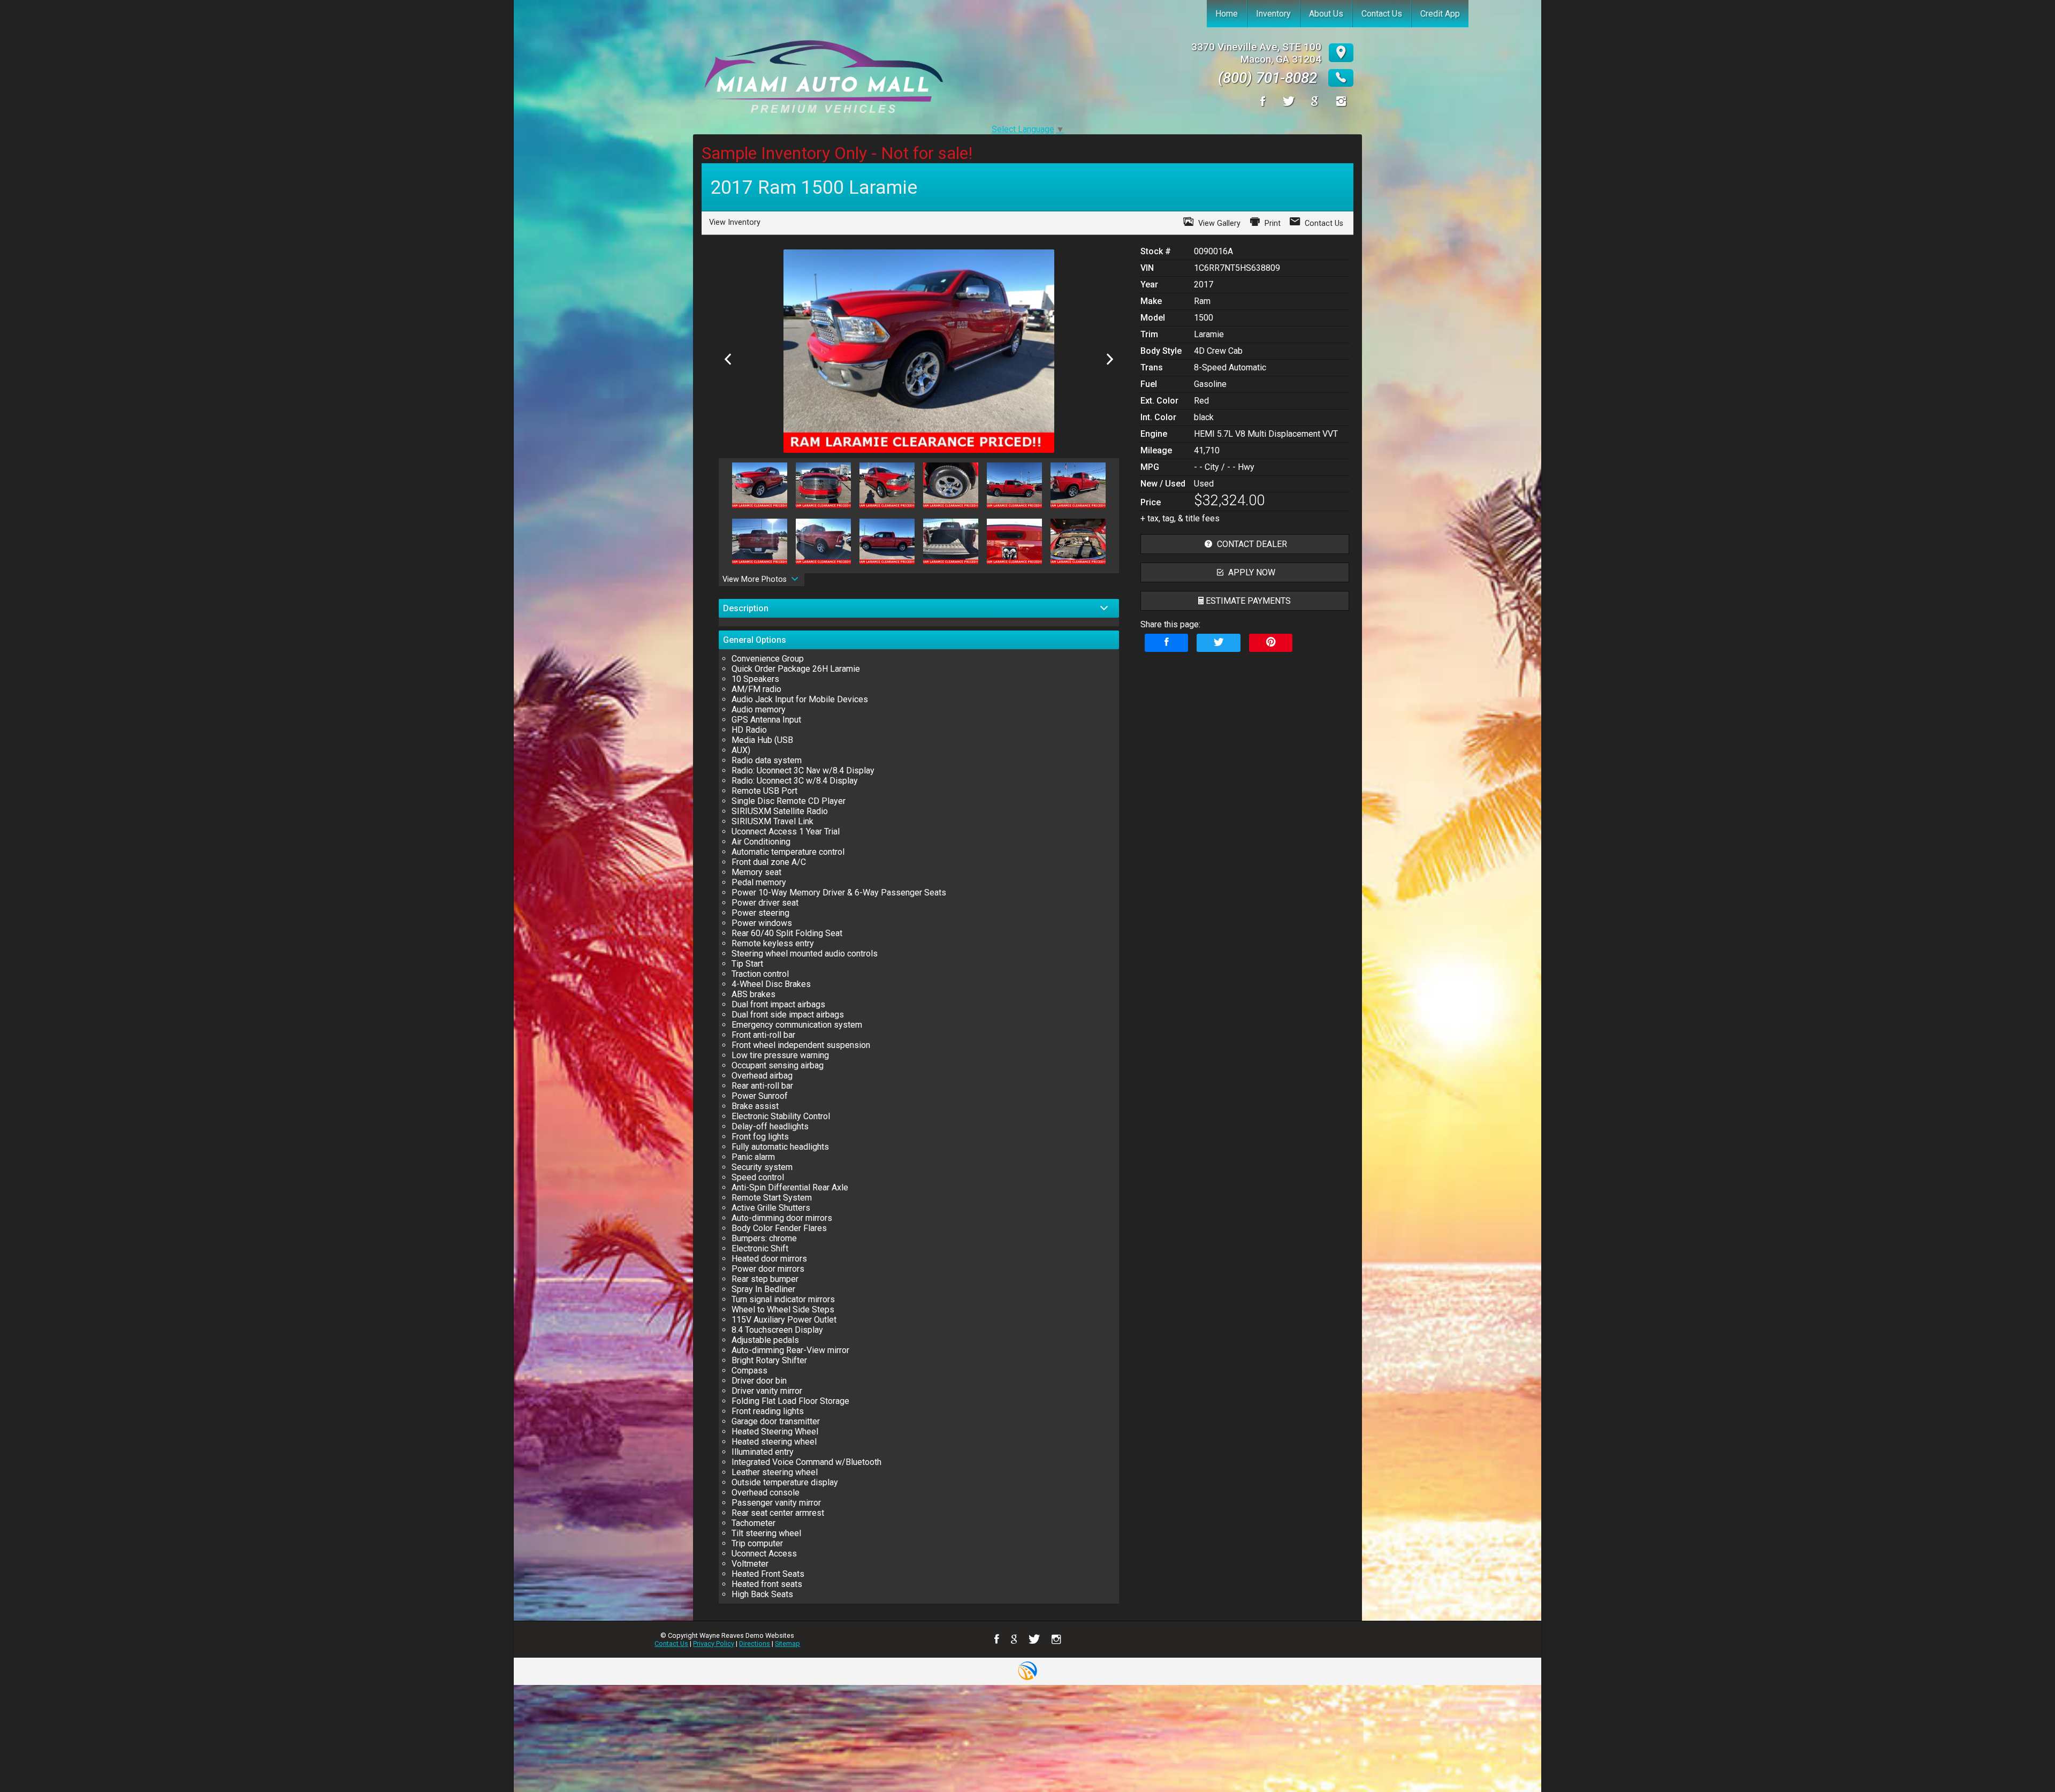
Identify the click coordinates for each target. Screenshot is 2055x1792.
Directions (755, 1643)
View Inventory (735, 222)
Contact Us (671, 1643)
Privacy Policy (714, 1643)
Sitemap (787, 1643)
